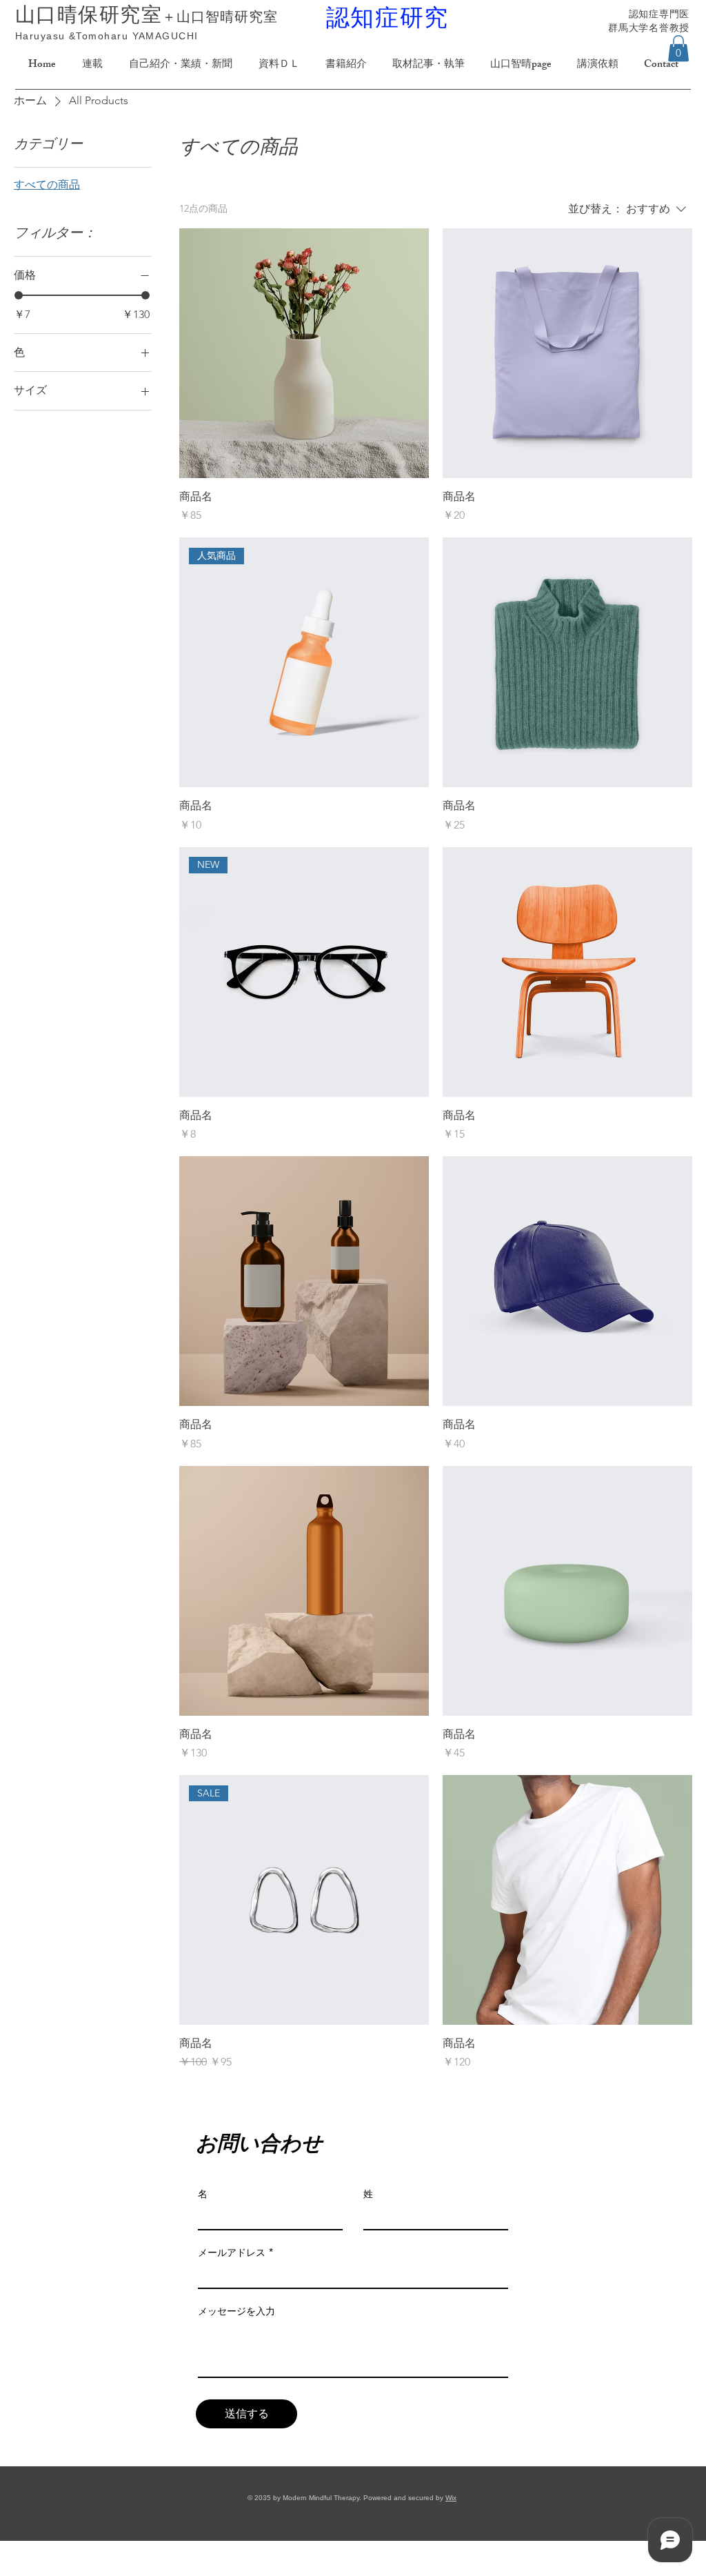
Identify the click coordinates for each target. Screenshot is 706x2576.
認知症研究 (388, 17)
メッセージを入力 (236, 2311)
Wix (451, 2498)
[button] (678, 48)
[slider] (19, 295)
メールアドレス (232, 2252)
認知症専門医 (659, 14)
